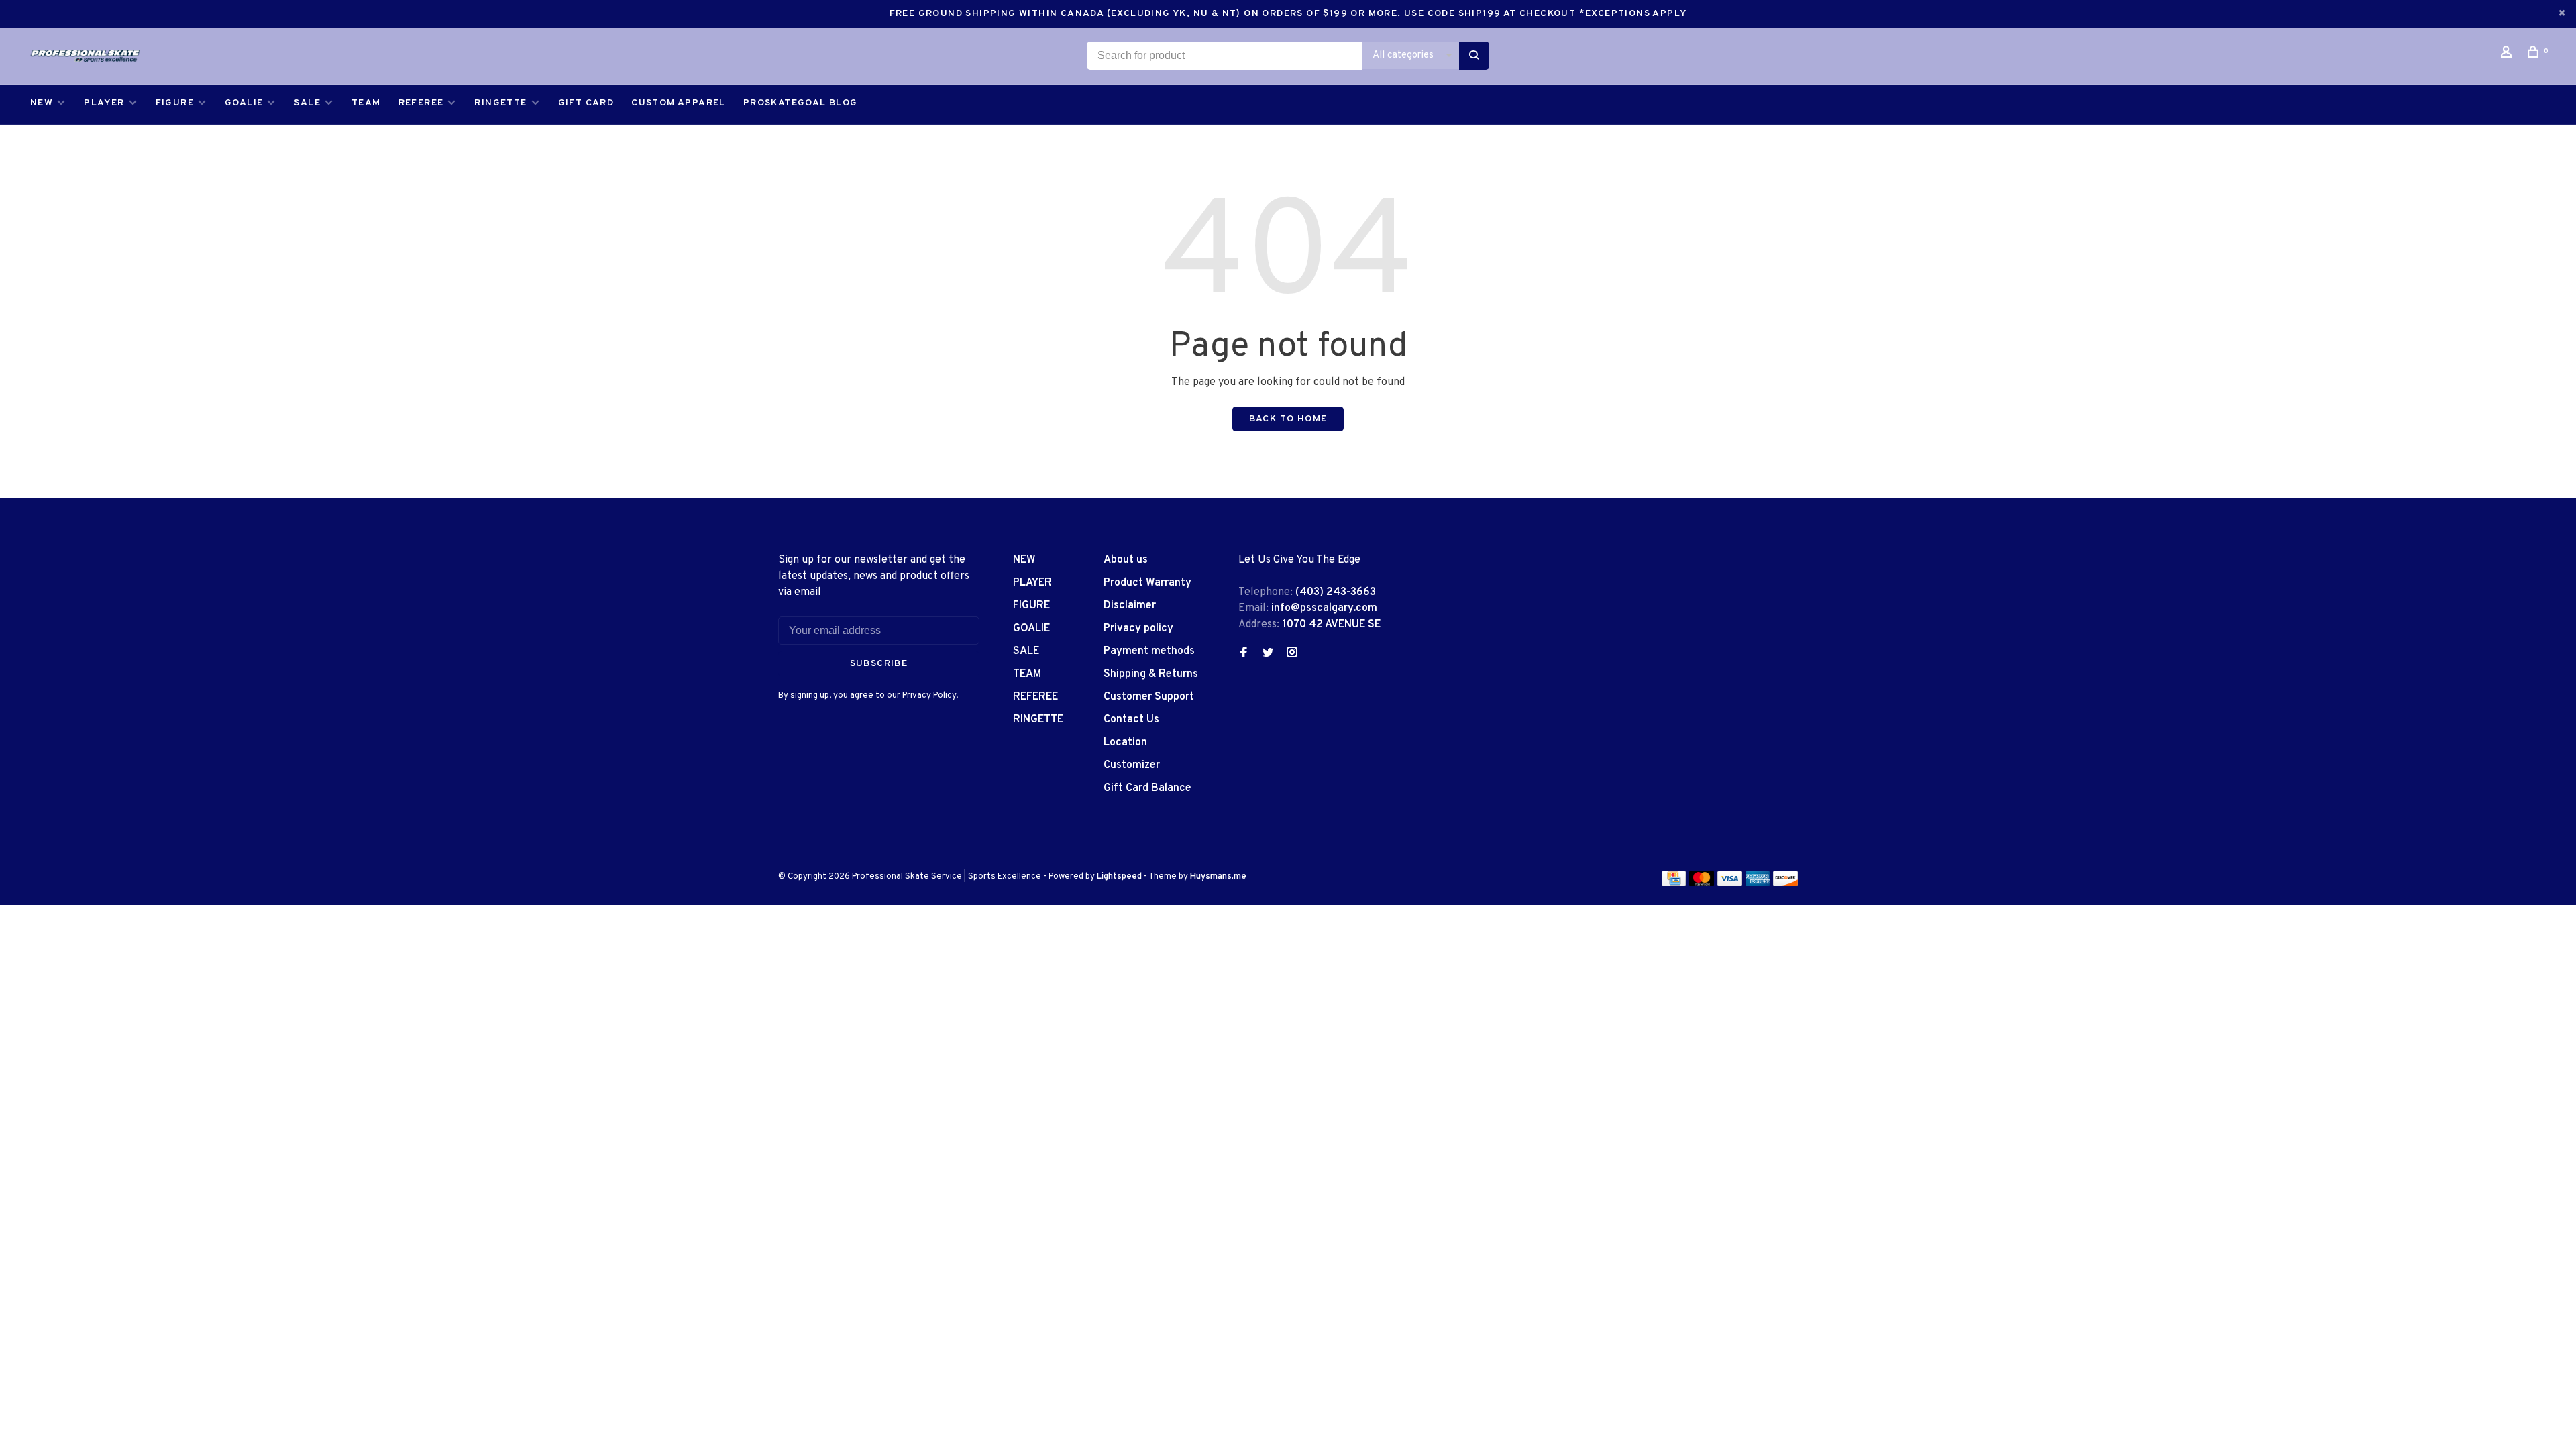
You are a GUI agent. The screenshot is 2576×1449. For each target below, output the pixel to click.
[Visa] (1730, 883)
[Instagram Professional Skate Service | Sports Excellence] (1292, 654)
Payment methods (1149, 651)
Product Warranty (1147, 583)
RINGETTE (500, 103)
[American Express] (1758, 883)
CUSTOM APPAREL (679, 103)
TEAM (366, 103)
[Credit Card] (1674, 883)
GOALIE (244, 103)
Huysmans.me (1218, 877)
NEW (42, 103)
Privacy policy (1138, 629)
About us (1126, 560)
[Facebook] (1244, 654)
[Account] (2508, 55)
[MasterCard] (1702, 883)
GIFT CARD (586, 103)
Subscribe (879, 664)
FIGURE (175, 103)
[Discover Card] (1785, 883)
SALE (307, 103)
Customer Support (1149, 697)
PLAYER (104, 103)
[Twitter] (1268, 654)
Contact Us (1131, 720)
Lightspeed (1119, 877)
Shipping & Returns (1151, 674)
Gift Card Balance (1147, 788)
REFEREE (421, 103)
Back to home (1288, 419)
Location (1125, 743)
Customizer (1132, 765)
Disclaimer (1130, 606)
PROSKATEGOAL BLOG (801, 103)
